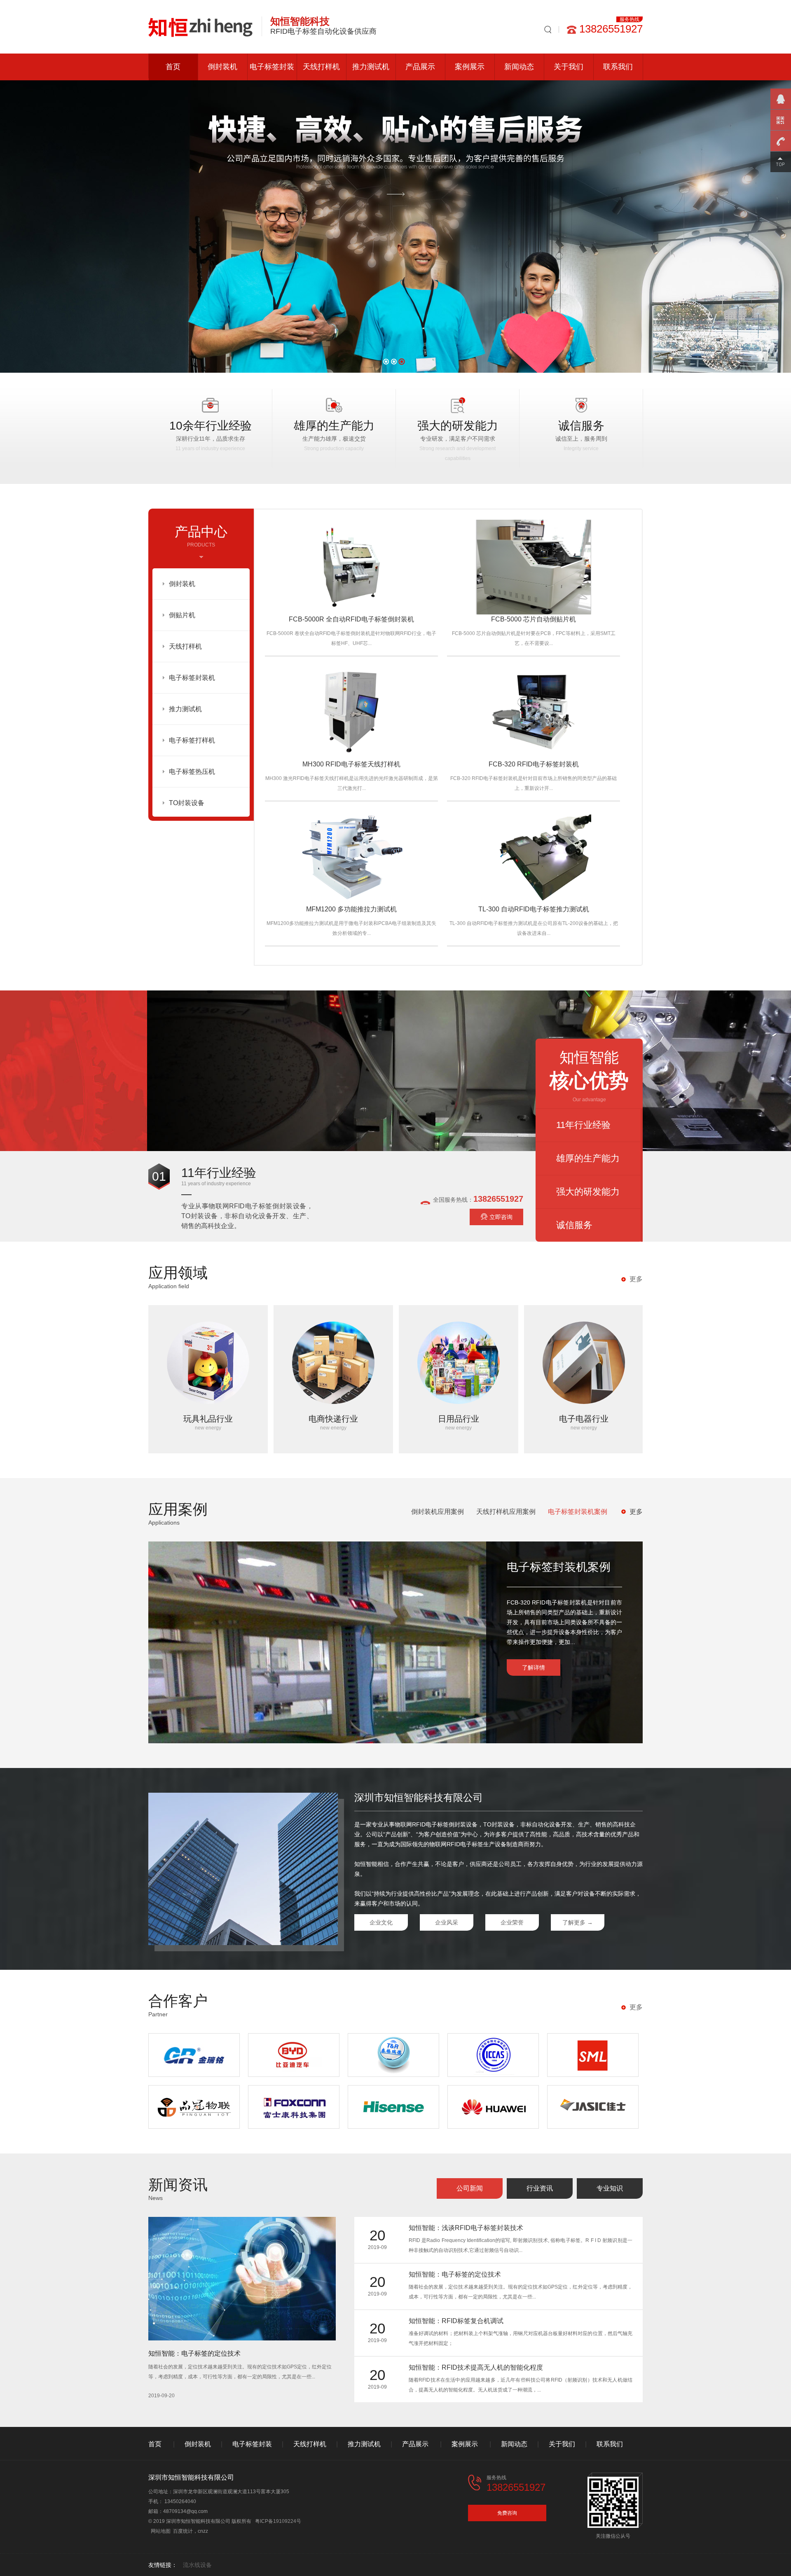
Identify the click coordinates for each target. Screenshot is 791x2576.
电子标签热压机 (192, 772)
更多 (636, 1279)
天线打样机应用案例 (506, 1512)
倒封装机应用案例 (438, 1512)
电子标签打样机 (192, 740)
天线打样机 (321, 67)
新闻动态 (519, 67)
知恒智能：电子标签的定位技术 (194, 2353)
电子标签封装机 (192, 678)
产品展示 (420, 67)
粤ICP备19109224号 (278, 2521)
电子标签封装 (272, 67)
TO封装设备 (187, 803)
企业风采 (447, 1922)
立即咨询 (501, 1217)
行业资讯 (540, 2188)
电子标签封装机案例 (578, 1512)
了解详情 (534, 1668)
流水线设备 (197, 2565)
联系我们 (618, 67)
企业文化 (381, 1922)
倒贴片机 (182, 615)
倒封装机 (222, 67)
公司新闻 (470, 2188)
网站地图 (161, 2531)
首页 (173, 67)
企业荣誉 (512, 1922)
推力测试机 (371, 67)
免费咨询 (507, 2513)
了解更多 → (578, 1922)
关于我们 (569, 67)
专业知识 (610, 2188)
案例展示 (470, 67)
